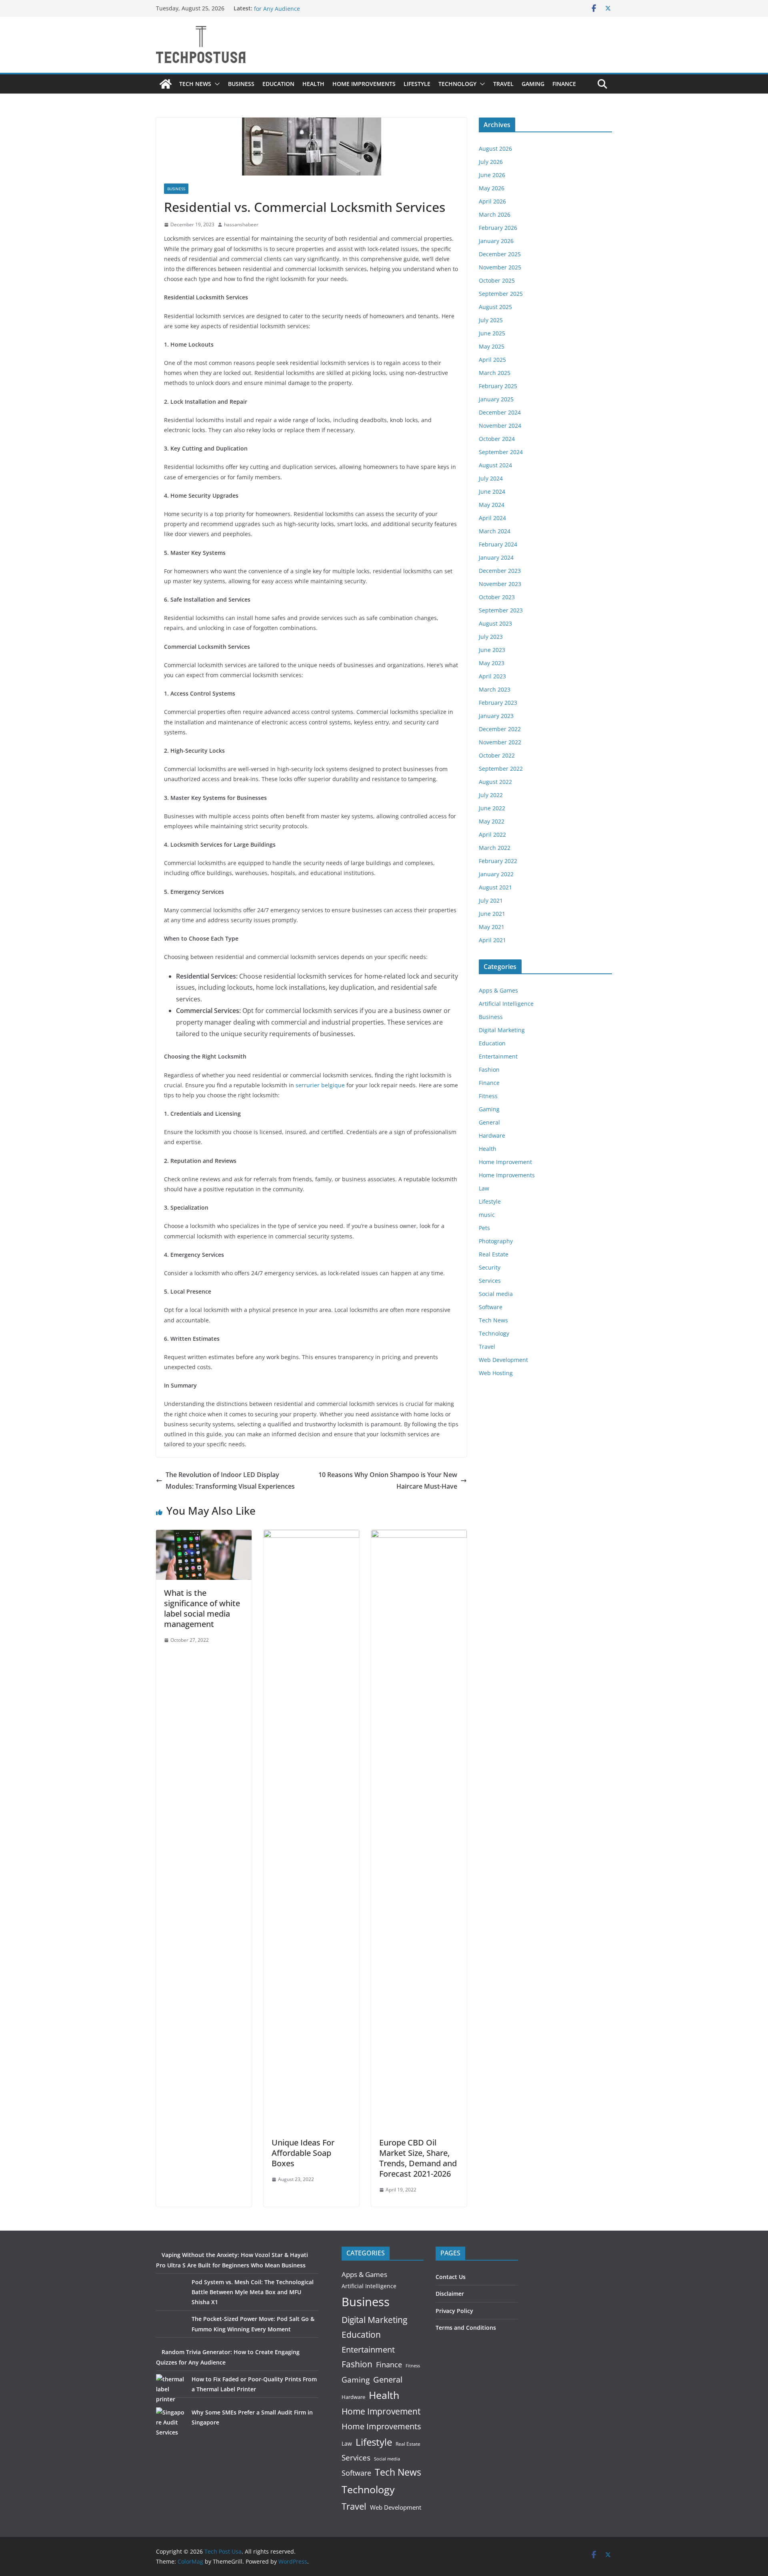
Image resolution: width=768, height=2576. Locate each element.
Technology (457, 84)
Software (491, 1307)
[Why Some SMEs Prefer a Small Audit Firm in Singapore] (171, 2422)
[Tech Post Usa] (166, 84)
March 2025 (495, 373)
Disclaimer (450, 2294)
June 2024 (492, 491)
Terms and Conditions (466, 2328)
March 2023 (495, 689)
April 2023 (492, 676)
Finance (564, 84)
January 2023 (496, 716)
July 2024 (491, 478)
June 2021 (492, 914)
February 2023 (498, 703)
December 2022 (500, 729)
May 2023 (492, 663)
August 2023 (495, 623)
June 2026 (492, 175)
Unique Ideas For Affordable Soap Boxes (303, 2153)
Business (241, 84)
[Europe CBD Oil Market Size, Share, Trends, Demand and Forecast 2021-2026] (419, 1535)
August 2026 (495, 149)
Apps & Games (498, 990)
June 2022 (492, 808)
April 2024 (492, 518)
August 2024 (495, 465)
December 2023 (500, 571)
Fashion (489, 1070)
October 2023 (497, 597)
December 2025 (500, 254)
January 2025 (496, 399)
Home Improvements (364, 84)
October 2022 (497, 755)
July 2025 (491, 320)
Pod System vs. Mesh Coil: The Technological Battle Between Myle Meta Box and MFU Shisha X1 (253, 2292)
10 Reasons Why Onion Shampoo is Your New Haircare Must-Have (388, 1480)
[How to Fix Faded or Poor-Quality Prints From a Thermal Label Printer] (171, 2389)
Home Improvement (505, 1162)
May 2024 (492, 505)
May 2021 (492, 927)
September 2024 (501, 452)
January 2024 (496, 557)
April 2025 (492, 360)
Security (490, 1267)
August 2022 (495, 782)
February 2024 (498, 544)
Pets (484, 1228)
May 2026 (492, 188)
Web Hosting (496, 1373)
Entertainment (498, 1056)
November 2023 (500, 584)
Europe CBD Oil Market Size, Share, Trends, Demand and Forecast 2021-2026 (418, 2158)
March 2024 (495, 531)
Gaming (533, 84)
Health (313, 84)
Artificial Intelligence (506, 1004)
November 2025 (500, 267)
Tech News (195, 84)
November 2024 (500, 426)
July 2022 (491, 795)
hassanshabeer (241, 224)
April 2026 (492, 201)
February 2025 (498, 386)
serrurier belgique (320, 1085)
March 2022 (495, 848)
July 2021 (491, 900)
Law (484, 1188)
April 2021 (492, 940)
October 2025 (497, 280)
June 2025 (492, 333)
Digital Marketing (502, 1030)
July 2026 (491, 162)
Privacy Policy (454, 2311)
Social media (496, 1294)
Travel (503, 84)
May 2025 (492, 346)
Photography (496, 1241)
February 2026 (498, 228)
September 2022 (501, 769)
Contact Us (451, 2277)
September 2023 (501, 610)
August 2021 (495, 887)
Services (490, 1281)
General (489, 1122)
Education (278, 84)
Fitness (488, 1096)
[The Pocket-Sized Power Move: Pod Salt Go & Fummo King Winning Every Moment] (171, 2329)
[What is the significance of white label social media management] (204, 1535)
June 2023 (492, 650)
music (487, 1215)
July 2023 (491, 637)
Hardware (492, 1135)
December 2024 (500, 412)
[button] (216, 84)
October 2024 (497, 439)
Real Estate (494, 1254)
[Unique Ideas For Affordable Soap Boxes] (311, 1535)
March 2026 (495, 214)
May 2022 (492, 821)
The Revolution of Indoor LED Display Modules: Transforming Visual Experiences (230, 1480)
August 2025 (495, 307)
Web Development (503, 1360)
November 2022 (500, 742)
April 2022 (492, 834)
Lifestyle (417, 84)
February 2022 (498, 861)
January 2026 (496, 241)
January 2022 (496, 874)
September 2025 (501, 294)
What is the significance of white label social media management (202, 1608)
